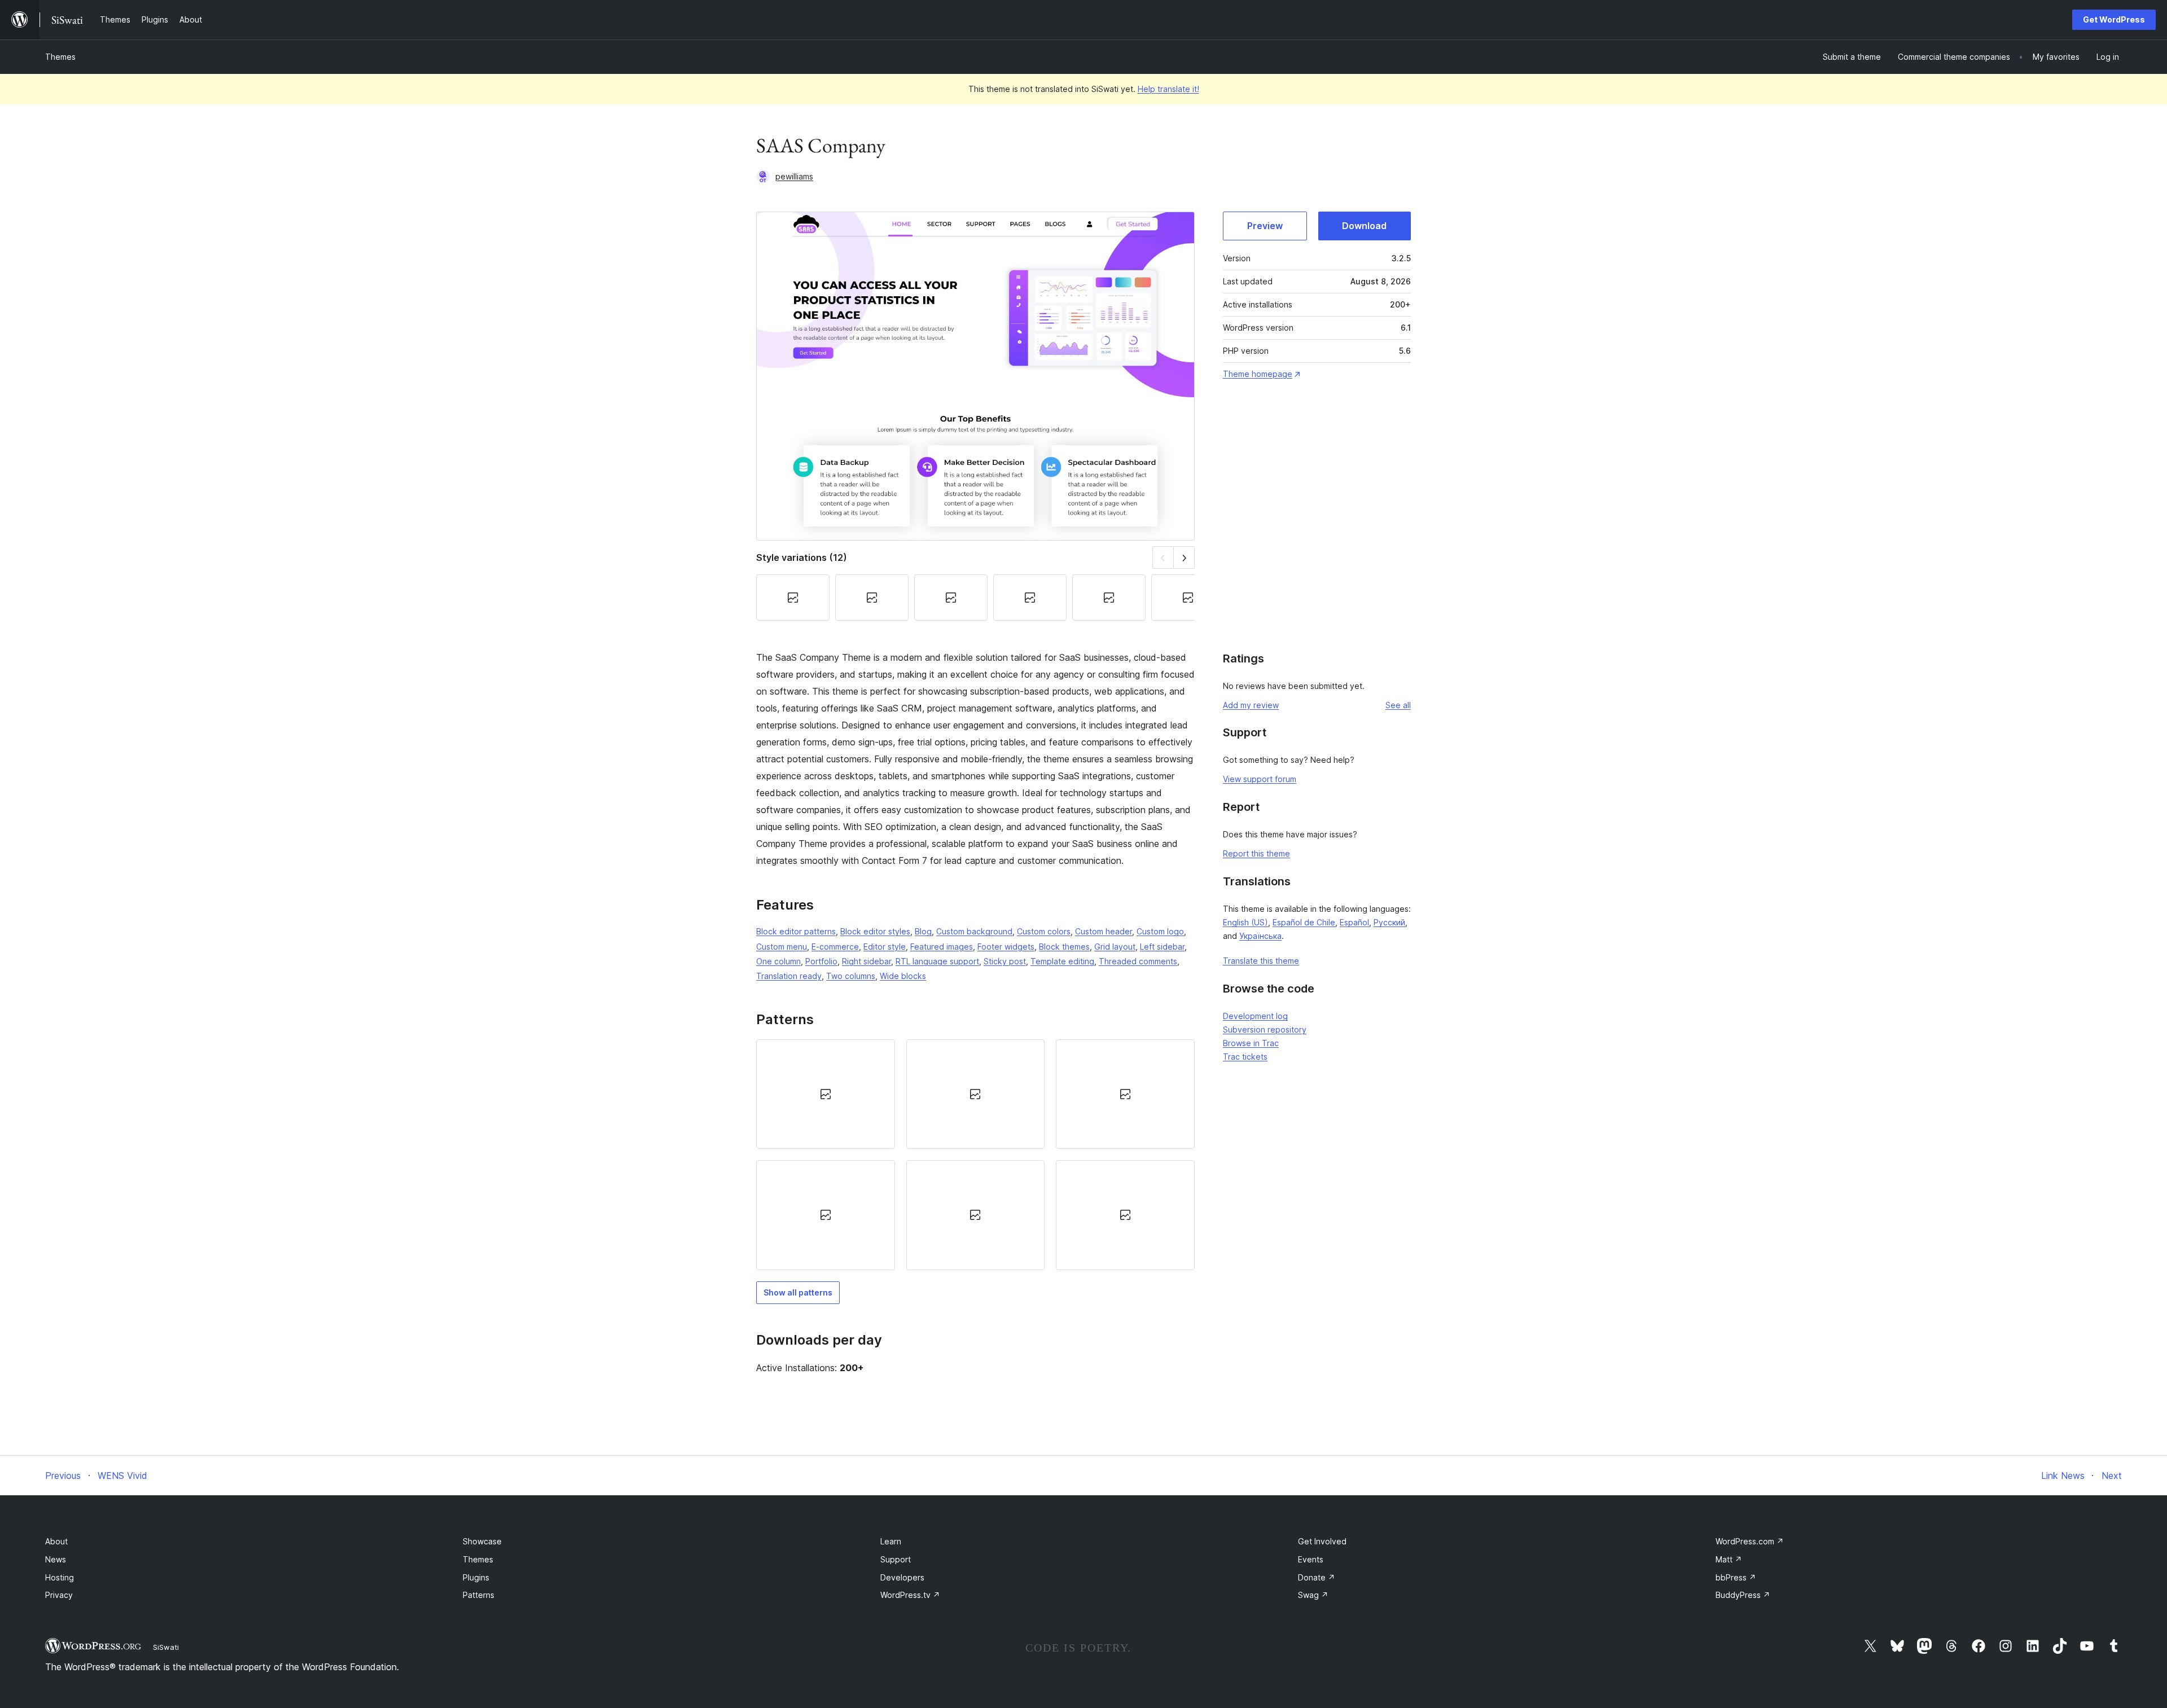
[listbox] (975, 1155)
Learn (891, 1541)
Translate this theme (1261, 961)
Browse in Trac (1251, 1043)
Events (1311, 1559)
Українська (1260, 936)
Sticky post (1005, 961)
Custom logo (1160, 931)
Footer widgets (1006, 947)
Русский (1389, 922)
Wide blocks (903, 976)
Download (1364, 226)
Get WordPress (2114, 19)
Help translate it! (1168, 89)
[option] (826, 1094)
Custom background (974, 931)
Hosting (60, 1577)
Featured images (942, 947)
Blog (923, 931)
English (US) (1245, 922)
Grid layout (1115, 947)
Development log (1255, 1016)
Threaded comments (1138, 961)
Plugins (476, 1577)
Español (1354, 922)
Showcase (482, 1541)
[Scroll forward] (1184, 557)
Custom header (1104, 931)
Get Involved (1322, 1541)
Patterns (479, 1595)
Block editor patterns (796, 931)
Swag (1313, 1595)
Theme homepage (1258, 374)
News (56, 1559)
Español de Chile (1304, 922)
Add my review (1251, 705)
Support (896, 1559)
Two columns (851, 976)
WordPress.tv (910, 1595)
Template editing (1062, 961)
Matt (1729, 1559)
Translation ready (789, 976)
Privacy (59, 1595)
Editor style (885, 947)
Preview (1265, 226)
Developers (902, 1577)
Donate (1317, 1577)
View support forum (1260, 779)
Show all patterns (798, 1292)
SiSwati (166, 1647)
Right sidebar (867, 961)
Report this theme (1256, 853)
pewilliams (794, 176)
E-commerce (835, 947)
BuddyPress (1743, 1595)
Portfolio (821, 961)
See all (1398, 705)
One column (778, 961)
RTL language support (937, 961)
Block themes (1064, 947)
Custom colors (1044, 931)
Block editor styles (875, 931)
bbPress (1736, 1577)
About (56, 1541)
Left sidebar (1162, 947)
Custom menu (782, 947)
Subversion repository (1265, 1029)
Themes (60, 57)
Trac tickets (1245, 1057)
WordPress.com (1750, 1541)
